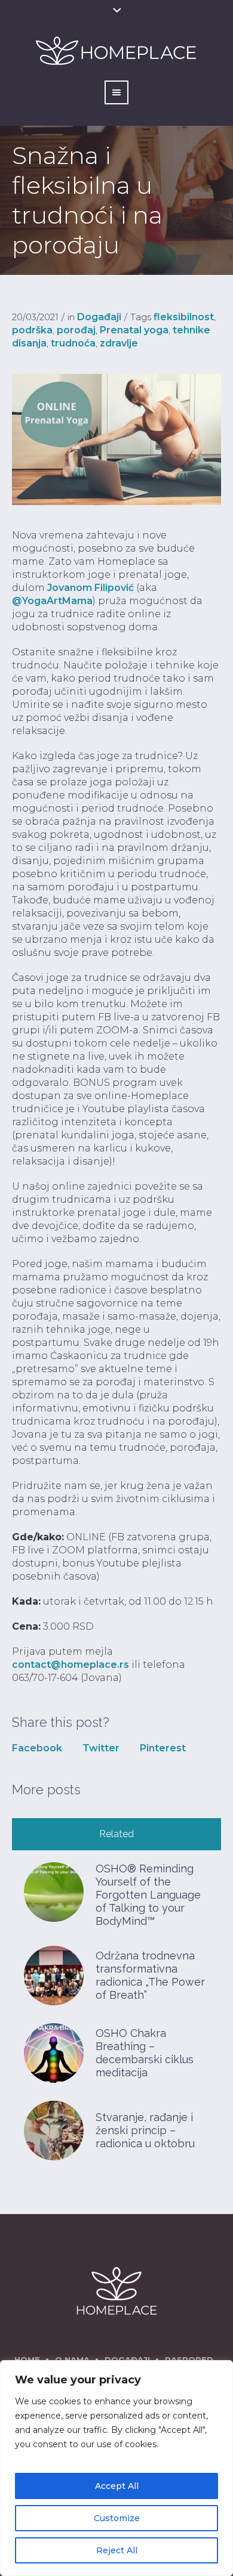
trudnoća (73, 343)
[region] (116, 2468)
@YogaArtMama (52, 601)
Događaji (99, 317)
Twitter (101, 1748)
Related (116, 1834)
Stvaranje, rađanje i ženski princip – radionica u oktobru (145, 2130)
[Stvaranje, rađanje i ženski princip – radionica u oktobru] (54, 2130)
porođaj (76, 330)
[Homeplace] (116, 2291)
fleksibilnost (184, 317)
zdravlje (119, 343)
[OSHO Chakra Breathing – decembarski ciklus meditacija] (54, 2052)
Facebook (37, 1748)
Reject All (117, 2550)
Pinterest (163, 1748)
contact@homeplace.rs (70, 1665)
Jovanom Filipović (91, 588)
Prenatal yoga (134, 330)
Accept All (117, 2486)
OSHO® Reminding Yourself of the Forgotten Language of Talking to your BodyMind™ (148, 1895)
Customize (117, 2518)
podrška (32, 330)
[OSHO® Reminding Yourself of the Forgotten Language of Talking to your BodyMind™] (54, 1891)
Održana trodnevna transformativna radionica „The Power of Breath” (150, 1975)
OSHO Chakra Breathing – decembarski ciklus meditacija (145, 2053)
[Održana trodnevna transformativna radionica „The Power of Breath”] (54, 1975)
